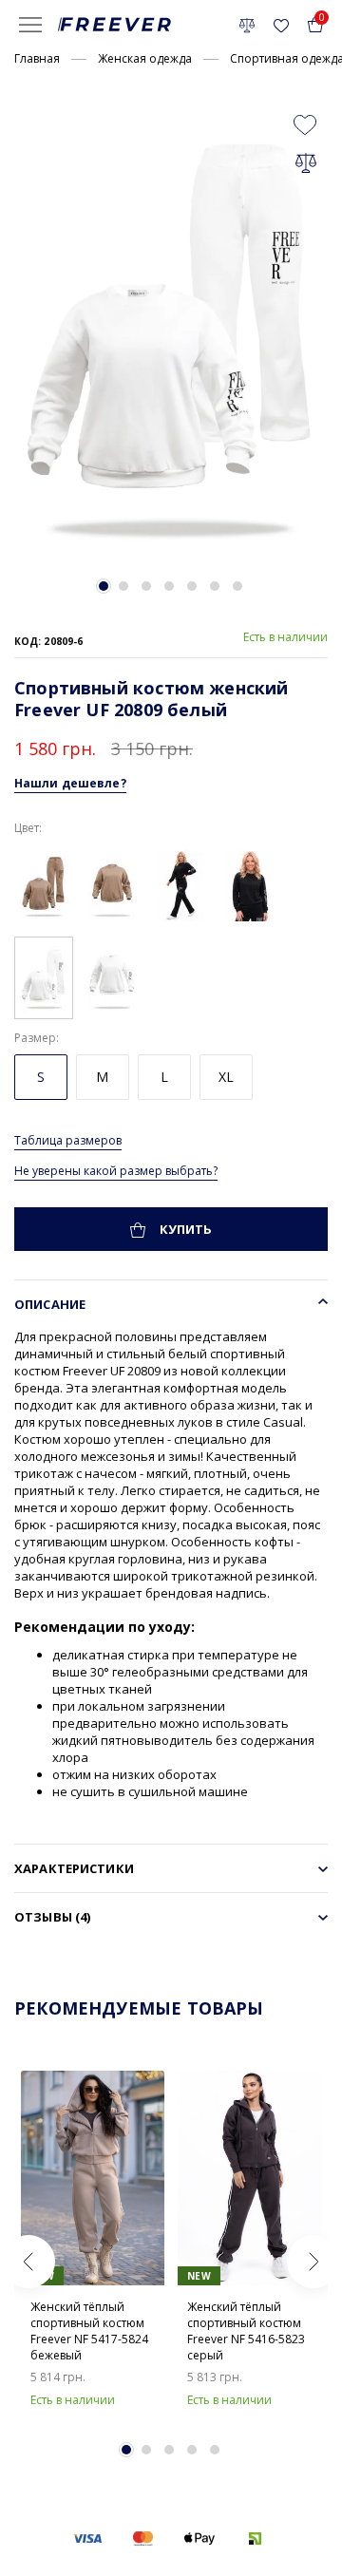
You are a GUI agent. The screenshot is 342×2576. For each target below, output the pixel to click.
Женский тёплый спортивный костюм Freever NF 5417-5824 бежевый (89, 2331)
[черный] (180, 884)
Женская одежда (145, 58)
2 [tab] (123, 586)
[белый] (44, 976)
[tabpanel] (171, 332)
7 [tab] (237, 586)
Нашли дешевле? (70, 783)
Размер (35, 1038)
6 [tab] (215, 586)
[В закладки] (305, 123)
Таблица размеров (68, 1140)
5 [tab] (192, 586)
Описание (50, 1304)
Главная (37, 58)
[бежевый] (44, 884)
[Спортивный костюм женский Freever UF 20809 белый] (171, 332)
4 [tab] (169, 586)
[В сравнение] (306, 162)
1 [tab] (104, 586)
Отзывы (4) (52, 1917)
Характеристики (74, 1868)
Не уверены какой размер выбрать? (116, 1171)
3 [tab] (146, 586)
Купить (185, 1229)
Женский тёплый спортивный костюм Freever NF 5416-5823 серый (246, 2331)
